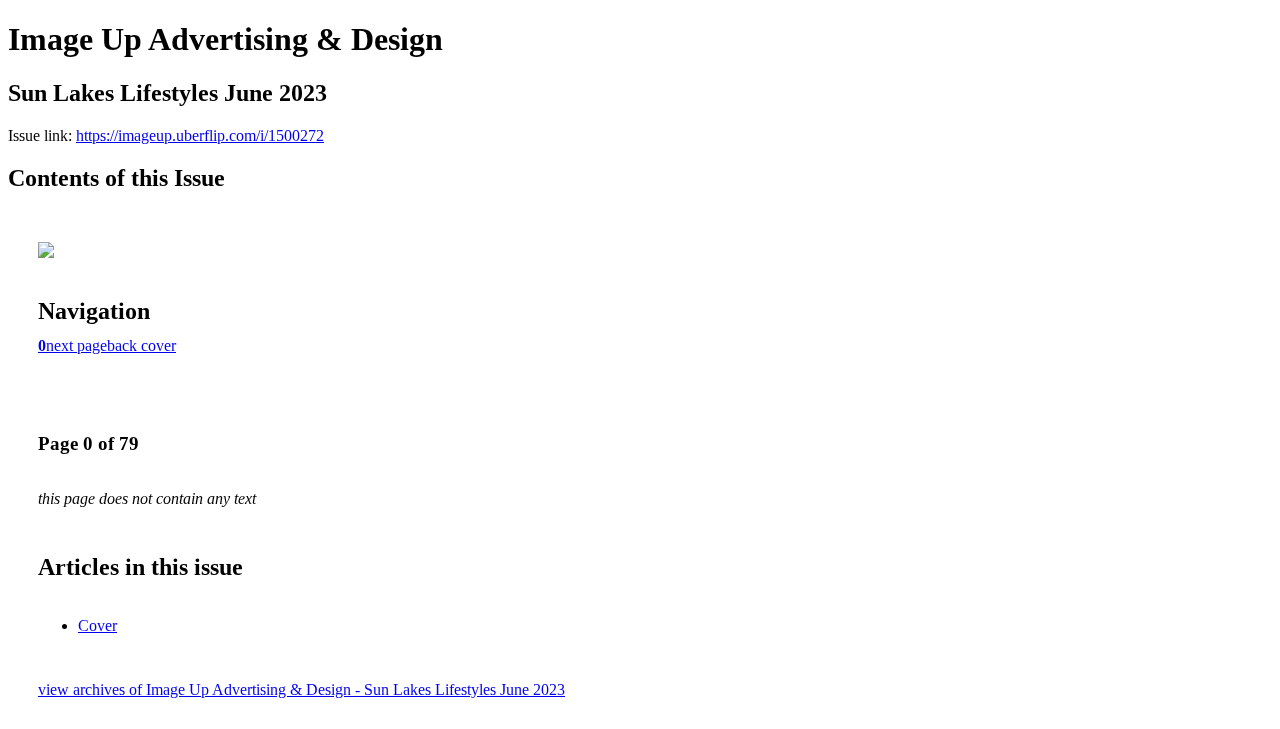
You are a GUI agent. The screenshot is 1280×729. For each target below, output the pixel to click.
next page (76, 345)
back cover (141, 345)
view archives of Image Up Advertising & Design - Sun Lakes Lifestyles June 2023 (301, 689)
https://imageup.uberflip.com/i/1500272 (200, 135)
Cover (97, 625)
